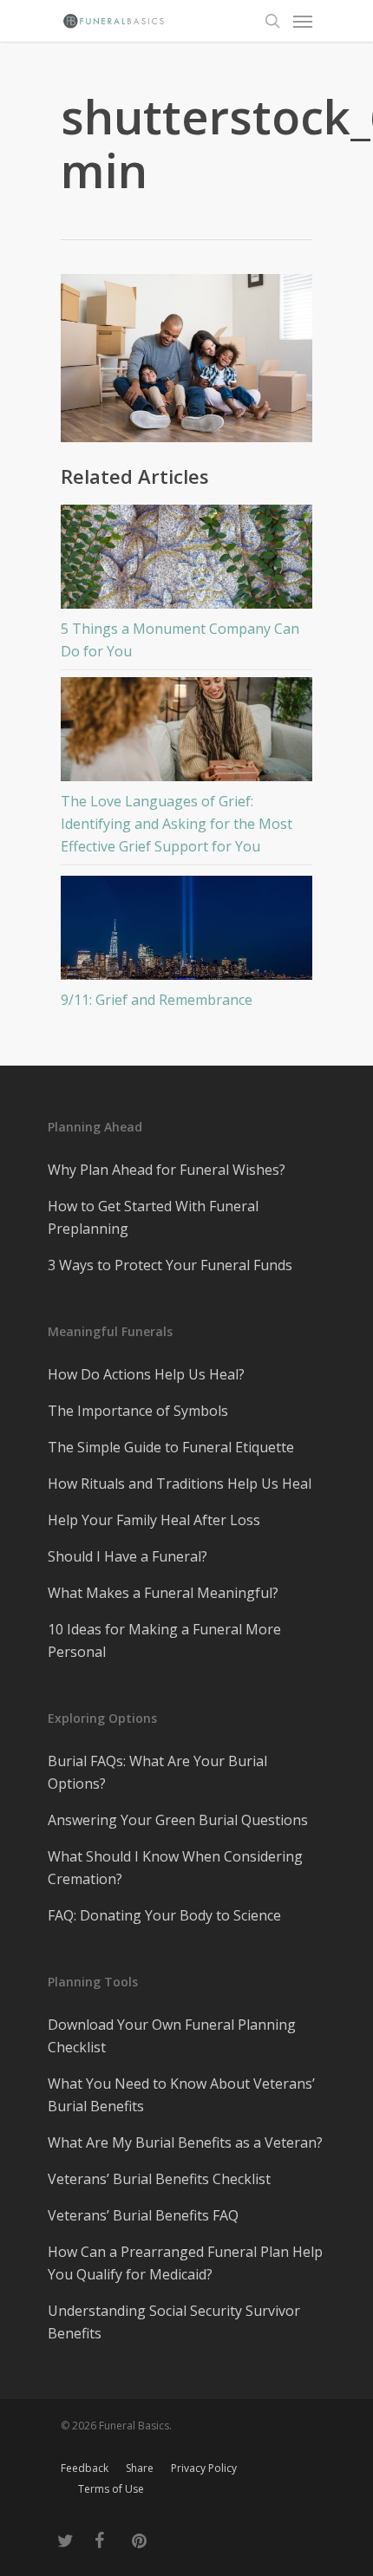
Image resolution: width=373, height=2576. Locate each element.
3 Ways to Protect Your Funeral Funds (170, 1265)
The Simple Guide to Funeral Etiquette (171, 1447)
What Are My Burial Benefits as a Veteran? (185, 2142)
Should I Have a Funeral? (128, 1556)
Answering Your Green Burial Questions (178, 1820)
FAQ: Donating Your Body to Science (164, 1915)
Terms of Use (111, 2489)
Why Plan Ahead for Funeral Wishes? (167, 1170)
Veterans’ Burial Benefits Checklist (159, 2179)
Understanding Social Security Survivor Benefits (174, 2322)
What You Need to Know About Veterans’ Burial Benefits (181, 2095)
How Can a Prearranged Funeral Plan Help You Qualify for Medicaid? (185, 2263)
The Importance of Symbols (138, 1411)
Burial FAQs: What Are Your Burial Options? (157, 1772)
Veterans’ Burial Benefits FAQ (143, 2215)
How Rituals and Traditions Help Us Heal (180, 1484)
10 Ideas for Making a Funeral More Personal (164, 1640)
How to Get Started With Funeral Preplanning (153, 1217)
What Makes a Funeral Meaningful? (163, 1593)
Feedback (85, 2468)
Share (140, 2468)
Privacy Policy (204, 2468)
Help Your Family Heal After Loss (154, 1520)
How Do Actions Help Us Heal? (146, 1374)
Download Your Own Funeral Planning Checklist (172, 2036)
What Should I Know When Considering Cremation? (175, 1868)
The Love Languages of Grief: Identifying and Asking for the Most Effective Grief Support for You (177, 824)
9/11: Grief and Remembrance (157, 1000)
